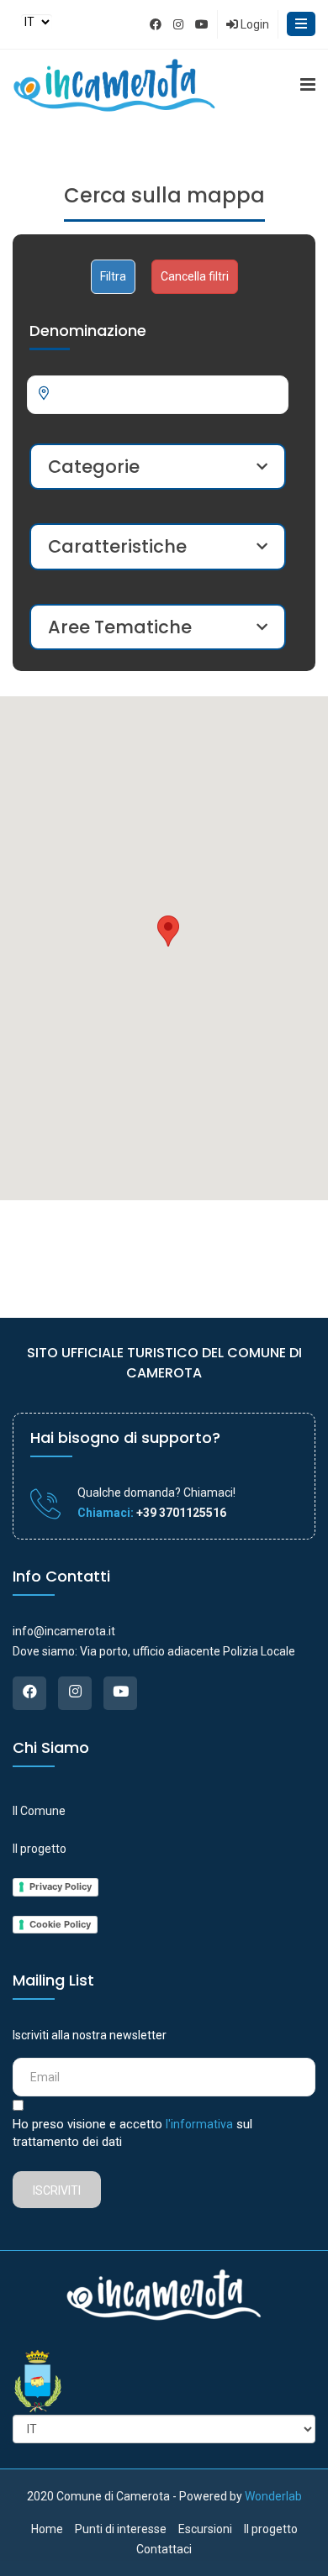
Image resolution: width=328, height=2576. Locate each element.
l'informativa (199, 2124)
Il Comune (39, 1811)
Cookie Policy (60, 1924)
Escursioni (205, 2529)
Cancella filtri (195, 276)
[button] (168, 931)
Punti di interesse (121, 2529)
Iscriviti (57, 2190)
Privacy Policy (61, 1886)
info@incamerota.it (64, 1631)
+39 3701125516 (180, 1513)
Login (254, 24)
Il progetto (40, 1849)
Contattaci (164, 2549)
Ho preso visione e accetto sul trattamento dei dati (132, 2133)
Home (47, 2529)
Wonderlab (273, 2496)
